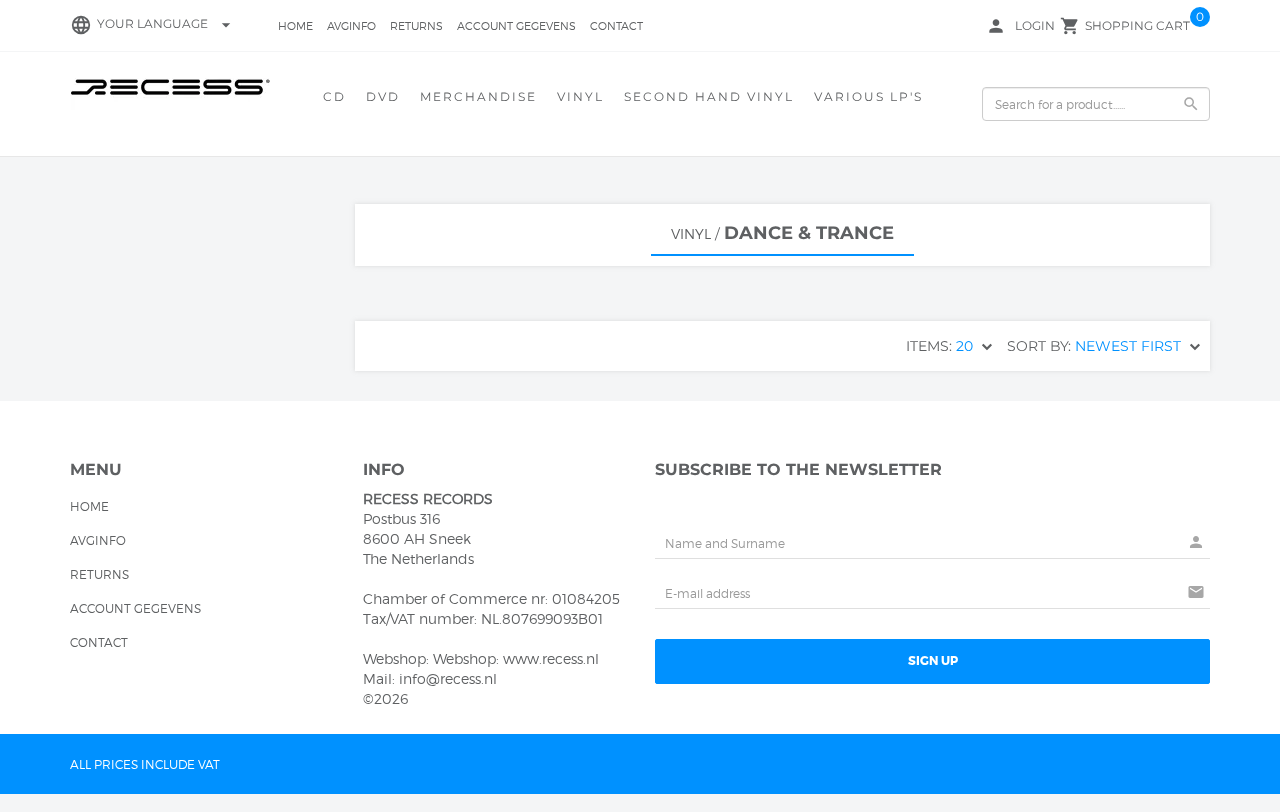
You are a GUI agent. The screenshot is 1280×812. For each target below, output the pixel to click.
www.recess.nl (551, 658)
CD (334, 96)
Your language (166, 23)
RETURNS (416, 26)
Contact (616, 26)
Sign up (933, 661)
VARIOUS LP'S (868, 96)
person (996, 26)
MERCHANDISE (478, 96)
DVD (383, 96)
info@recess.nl (448, 678)
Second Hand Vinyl (709, 96)
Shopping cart (1137, 25)
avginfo (351, 26)
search (1191, 104)
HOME (295, 26)
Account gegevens (516, 26)
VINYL (580, 96)
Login (1035, 25)
